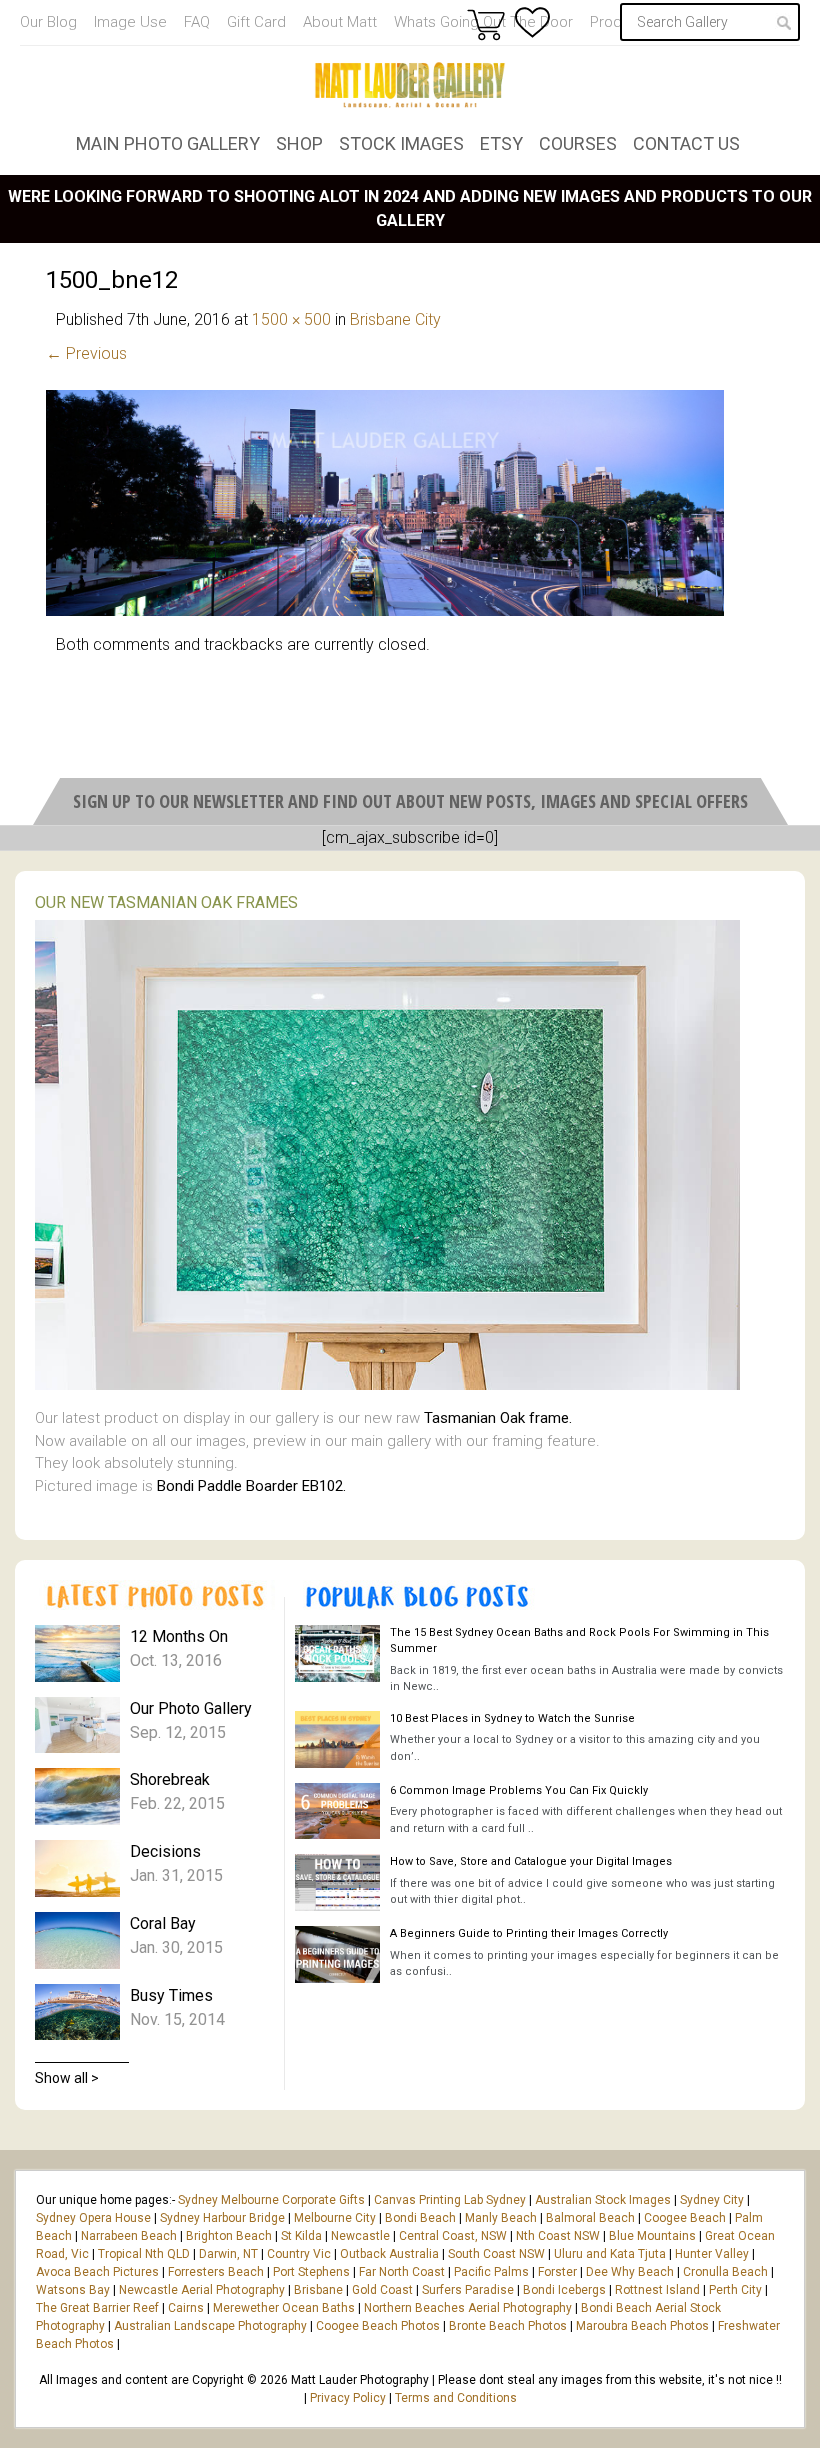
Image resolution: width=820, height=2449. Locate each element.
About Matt (340, 22)
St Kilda (301, 2236)
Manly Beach (501, 2218)
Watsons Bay (73, 2290)
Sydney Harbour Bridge (222, 2218)
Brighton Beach (229, 2236)
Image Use (130, 22)
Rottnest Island (657, 2290)
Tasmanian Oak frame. (498, 1418)
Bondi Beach (420, 2218)
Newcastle (360, 2236)
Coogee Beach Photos (378, 2326)
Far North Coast (402, 2272)
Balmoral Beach (590, 2218)
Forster (557, 2272)
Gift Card (256, 22)
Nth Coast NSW (558, 2236)
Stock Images (401, 143)
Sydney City (712, 2200)
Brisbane (318, 2290)
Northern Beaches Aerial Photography (468, 2308)
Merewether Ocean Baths (284, 2308)
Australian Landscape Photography (210, 2326)
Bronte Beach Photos (508, 2326)
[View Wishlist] (532, 22)
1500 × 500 (291, 319)
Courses (578, 143)
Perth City (735, 2290)
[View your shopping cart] (486, 24)
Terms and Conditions (456, 2398)
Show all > (67, 2078)
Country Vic (299, 2254)
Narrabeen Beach (129, 2236)
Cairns (186, 2308)
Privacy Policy (348, 2398)
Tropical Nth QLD (144, 2254)
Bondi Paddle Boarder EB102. (251, 1486)
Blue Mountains (651, 2236)
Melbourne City (335, 2218)
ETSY (501, 143)
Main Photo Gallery (168, 143)
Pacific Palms (491, 2272)
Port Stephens (311, 2272)
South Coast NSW (496, 2254)
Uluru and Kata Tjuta (610, 2254)
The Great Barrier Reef (97, 2308)
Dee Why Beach (630, 2272)
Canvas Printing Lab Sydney (450, 2200)
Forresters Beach (216, 2272)
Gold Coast (382, 2290)
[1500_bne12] (385, 610)
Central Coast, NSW (453, 2236)
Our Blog (48, 22)
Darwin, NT (228, 2254)
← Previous (86, 353)
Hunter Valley (712, 2254)
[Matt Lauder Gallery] (410, 85)
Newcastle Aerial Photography (202, 2290)
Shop (299, 143)
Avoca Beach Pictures (97, 2272)
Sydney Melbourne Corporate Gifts (273, 2200)
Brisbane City (395, 319)
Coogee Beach (685, 2218)
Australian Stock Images (603, 2200)
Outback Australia (389, 2254)
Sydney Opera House (93, 2218)
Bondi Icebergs (564, 2290)
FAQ (197, 22)
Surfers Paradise (468, 2290)
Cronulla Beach (725, 2272)
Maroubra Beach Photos (642, 2326)
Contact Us (686, 143)
